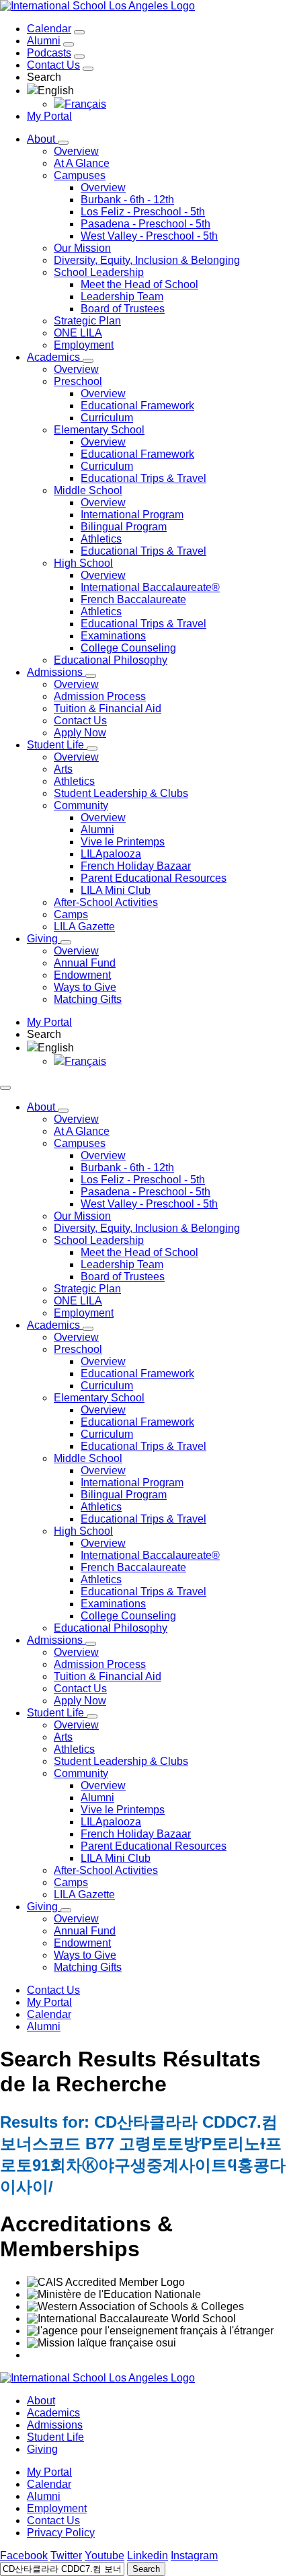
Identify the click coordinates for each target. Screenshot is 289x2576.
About (41, 2401)
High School (83, 563)
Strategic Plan (87, 321)
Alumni (44, 41)
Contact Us (53, 65)
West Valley (149, 236)
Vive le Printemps (123, 842)
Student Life (55, 2437)
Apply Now (80, 733)
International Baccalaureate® (150, 587)
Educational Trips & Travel (143, 478)
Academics (53, 2413)
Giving (42, 2449)
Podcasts (49, 53)
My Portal (49, 116)
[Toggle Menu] (5, 1088)
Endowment (82, 975)
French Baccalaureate (133, 599)
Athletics (101, 539)
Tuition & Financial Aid (108, 708)
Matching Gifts (88, 999)
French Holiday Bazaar (136, 866)
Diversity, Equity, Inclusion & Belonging (147, 260)
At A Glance (82, 163)
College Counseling (128, 648)
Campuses (80, 175)
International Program (132, 515)
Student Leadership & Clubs (121, 793)
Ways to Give (85, 987)
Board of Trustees (123, 309)
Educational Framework (137, 406)
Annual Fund (85, 963)
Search (146, 2569)
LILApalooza (111, 854)
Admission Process (100, 696)
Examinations (113, 636)
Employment (84, 345)
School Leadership (99, 272)
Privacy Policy (61, 2533)
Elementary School (99, 430)
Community (81, 805)
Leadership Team (122, 297)
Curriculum (107, 418)
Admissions (55, 2425)
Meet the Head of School (139, 284)
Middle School (88, 490)
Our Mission (82, 248)
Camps (71, 914)
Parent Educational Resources (154, 878)
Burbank (127, 200)
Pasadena (146, 224)
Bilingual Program (124, 527)
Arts (63, 769)
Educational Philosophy (111, 660)
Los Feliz (143, 212)
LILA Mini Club (116, 890)
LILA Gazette (84, 927)
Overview (76, 151)
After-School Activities (106, 902)
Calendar (49, 29)
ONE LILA (78, 333)
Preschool (78, 381)
